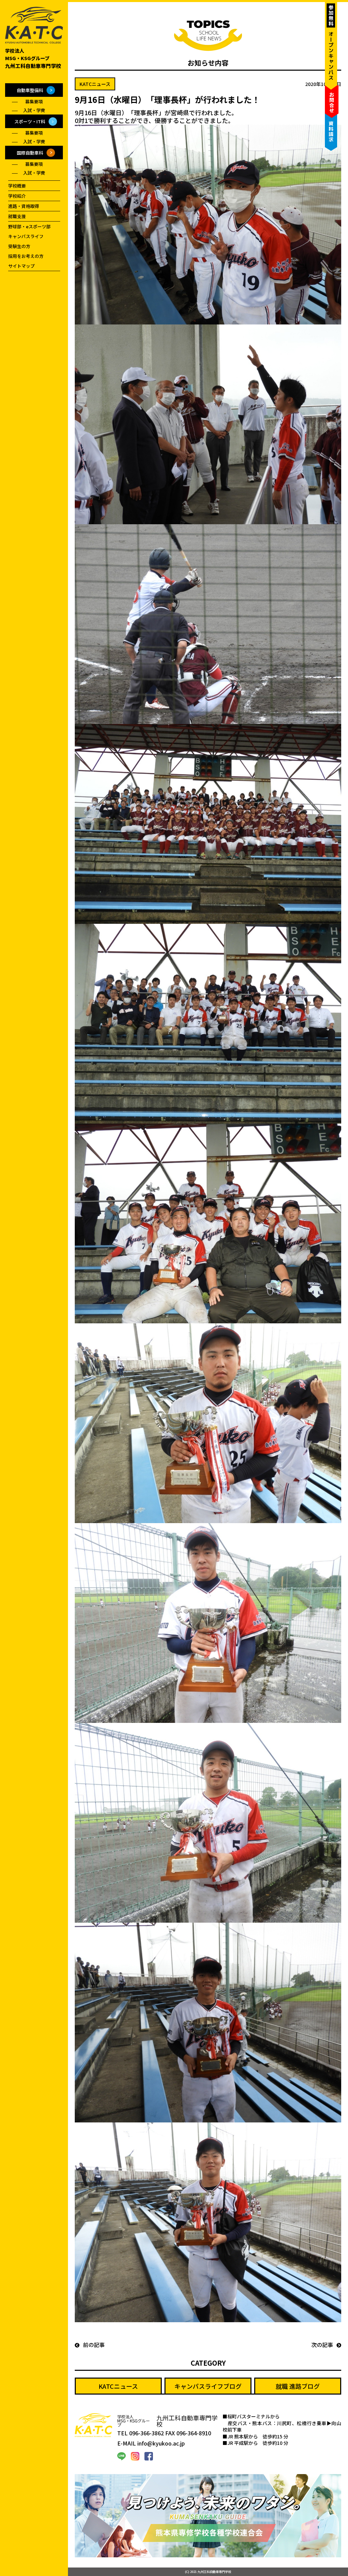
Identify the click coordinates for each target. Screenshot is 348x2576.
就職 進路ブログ (298, 2386)
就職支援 (17, 216)
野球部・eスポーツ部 (29, 226)
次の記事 (322, 2345)
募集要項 (34, 101)
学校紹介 (17, 196)
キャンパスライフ (26, 236)
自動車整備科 (30, 90)
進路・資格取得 (24, 206)
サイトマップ (21, 266)
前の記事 (94, 2345)
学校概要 (17, 186)
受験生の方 (19, 246)
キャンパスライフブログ (208, 2386)
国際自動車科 (30, 153)
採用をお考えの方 (26, 256)
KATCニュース (118, 2386)
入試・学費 (34, 110)
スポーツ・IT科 (30, 121)
